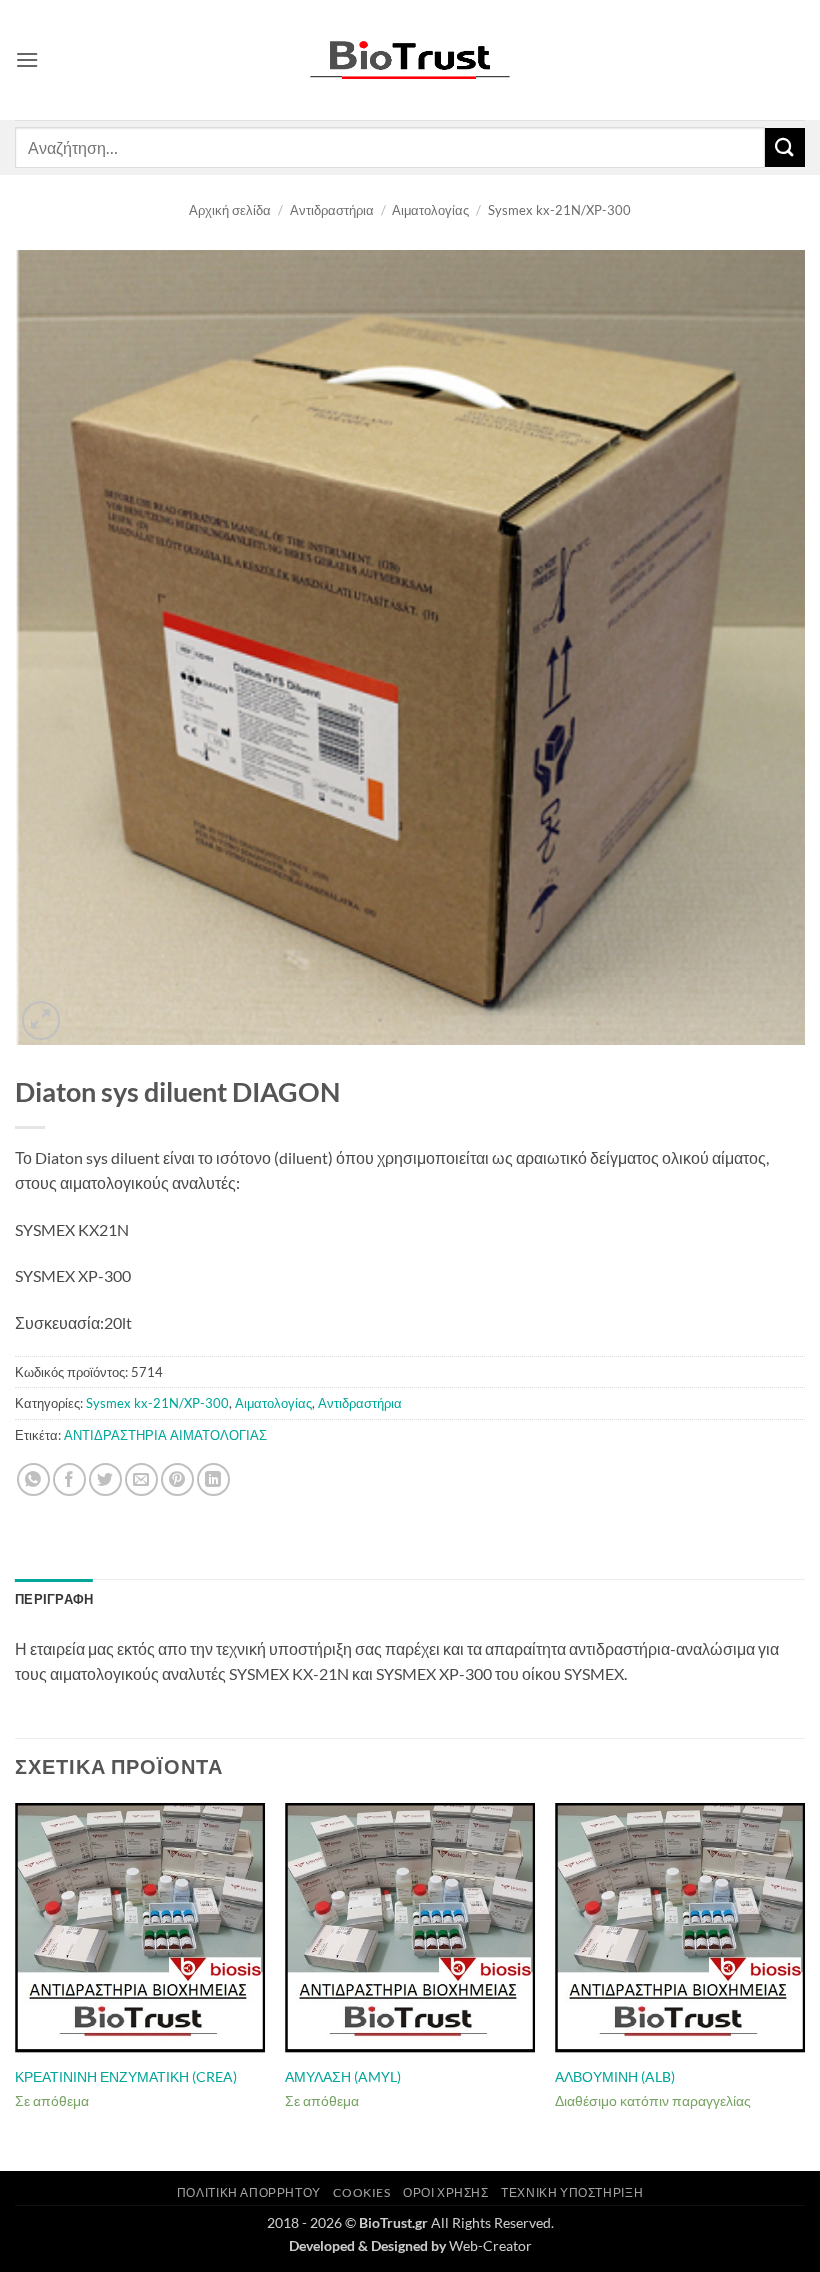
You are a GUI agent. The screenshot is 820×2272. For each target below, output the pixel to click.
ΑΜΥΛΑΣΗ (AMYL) (343, 2076)
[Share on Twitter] (105, 1479)
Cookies (361, 2192)
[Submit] (785, 147)
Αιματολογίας (430, 210)
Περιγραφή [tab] (54, 1599)
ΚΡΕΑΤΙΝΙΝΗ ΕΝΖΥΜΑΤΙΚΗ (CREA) (126, 2076)
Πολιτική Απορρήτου (249, 2192)
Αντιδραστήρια (332, 210)
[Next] (804, 1985)
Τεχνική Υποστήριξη (572, 2192)
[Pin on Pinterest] (177, 1479)
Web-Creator (490, 2245)
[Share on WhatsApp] (33, 1479)
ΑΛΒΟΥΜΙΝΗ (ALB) (615, 2076)
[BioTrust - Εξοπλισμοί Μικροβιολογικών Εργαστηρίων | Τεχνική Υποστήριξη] (410, 60)
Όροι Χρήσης (446, 2192)
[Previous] (16, 1985)
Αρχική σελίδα (230, 210)
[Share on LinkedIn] (213, 1479)
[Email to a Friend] (141, 1479)
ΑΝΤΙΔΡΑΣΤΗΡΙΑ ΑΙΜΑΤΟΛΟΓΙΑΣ (165, 1435)
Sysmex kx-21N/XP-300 (559, 210)
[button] (27, 59)
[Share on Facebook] (69, 1479)
